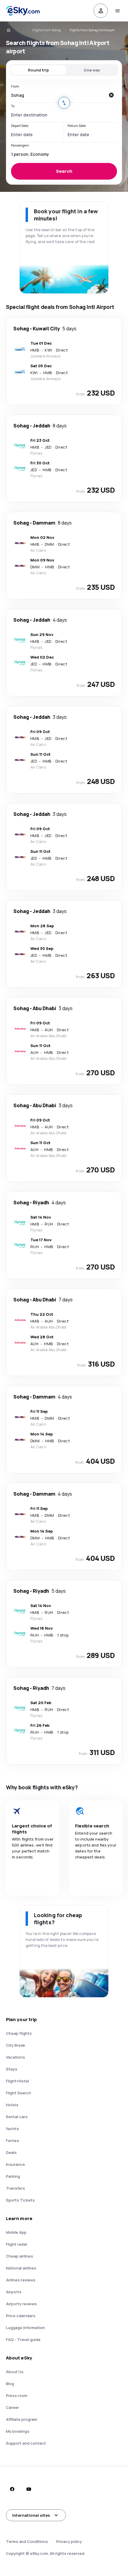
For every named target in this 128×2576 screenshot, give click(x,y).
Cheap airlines (19, 2256)
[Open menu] (117, 11)
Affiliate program (22, 2419)
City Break (16, 2045)
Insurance (15, 2164)
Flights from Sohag (47, 30)
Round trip (38, 70)
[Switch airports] (64, 103)
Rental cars (17, 2117)
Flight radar (17, 2244)
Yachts (13, 2129)
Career (13, 2407)
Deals (11, 2152)
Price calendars (21, 2316)
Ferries (13, 2141)
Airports (14, 2292)
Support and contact (26, 2443)
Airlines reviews (21, 2280)
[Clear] (111, 95)
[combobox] (58, 95)
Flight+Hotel (17, 2081)
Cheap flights (19, 2033)
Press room (17, 2395)
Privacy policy (69, 2541)
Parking (13, 2176)
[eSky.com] (13, 30)
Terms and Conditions (27, 2541)
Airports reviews (21, 2304)
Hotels (12, 2105)
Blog (10, 2384)
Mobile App (16, 2232)
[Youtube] (29, 2489)
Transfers (15, 2188)
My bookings (18, 2431)
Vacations (15, 2057)
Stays (12, 2069)
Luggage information (25, 2328)
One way (92, 70)
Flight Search (18, 2093)
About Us (15, 2372)
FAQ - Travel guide (23, 2339)
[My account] (101, 11)
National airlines (21, 2268)
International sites (31, 2515)
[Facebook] (12, 2489)
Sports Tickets (20, 2200)
